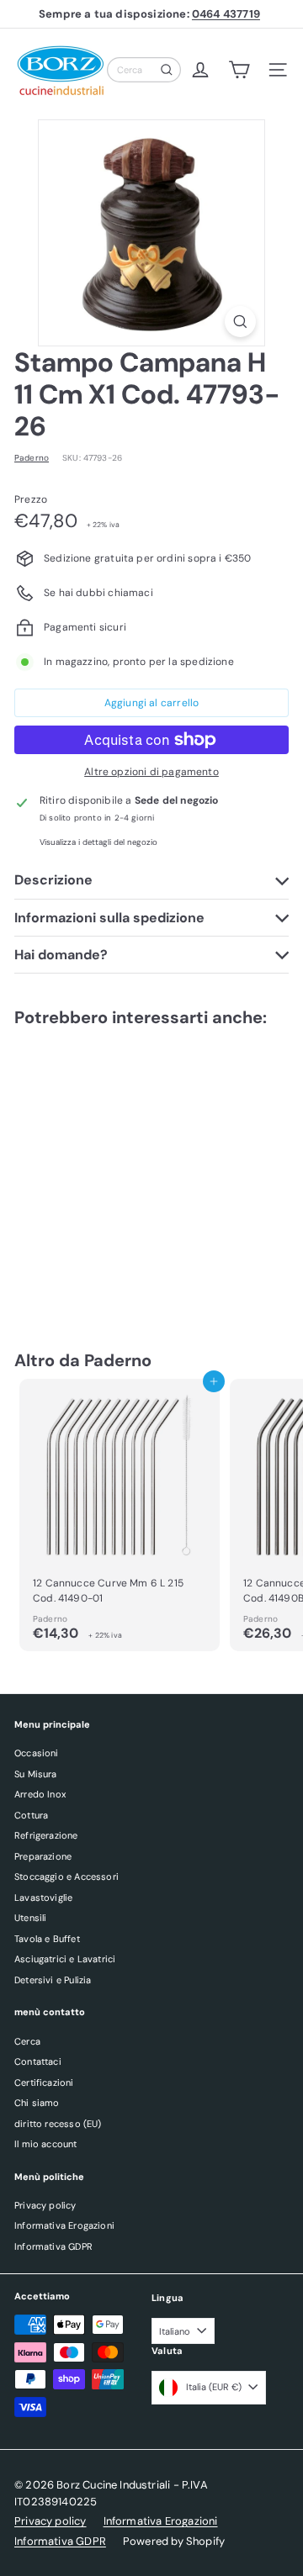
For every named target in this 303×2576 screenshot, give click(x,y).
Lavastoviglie (43, 1898)
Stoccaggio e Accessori (66, 1877)
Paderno (118, 1360)
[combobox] (144, 70)
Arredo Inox (40, 1794)
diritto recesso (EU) (58, 2124)
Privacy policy (45, 2205)
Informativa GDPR (53, 2246)
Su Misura (36, 1774)
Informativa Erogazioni (64, 2225)
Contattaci (38, 2061)
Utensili (30, 1918)
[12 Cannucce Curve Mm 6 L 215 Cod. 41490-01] (120, 1515)
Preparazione (43, 1856)
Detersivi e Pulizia (53, 1980)
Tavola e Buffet (47, 1939)
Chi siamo (37, 2103)
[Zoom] (240, 322)
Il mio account (46, 2144)
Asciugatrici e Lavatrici (65, 1959)
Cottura (31, 1815)
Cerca (27, 2041)
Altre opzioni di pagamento (151, 772)
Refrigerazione (46, 1835)
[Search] (167, 70)
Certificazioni (44, 2082)
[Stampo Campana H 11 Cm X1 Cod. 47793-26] (120, 1172)
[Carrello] (239, 70)
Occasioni (37, 1753)
